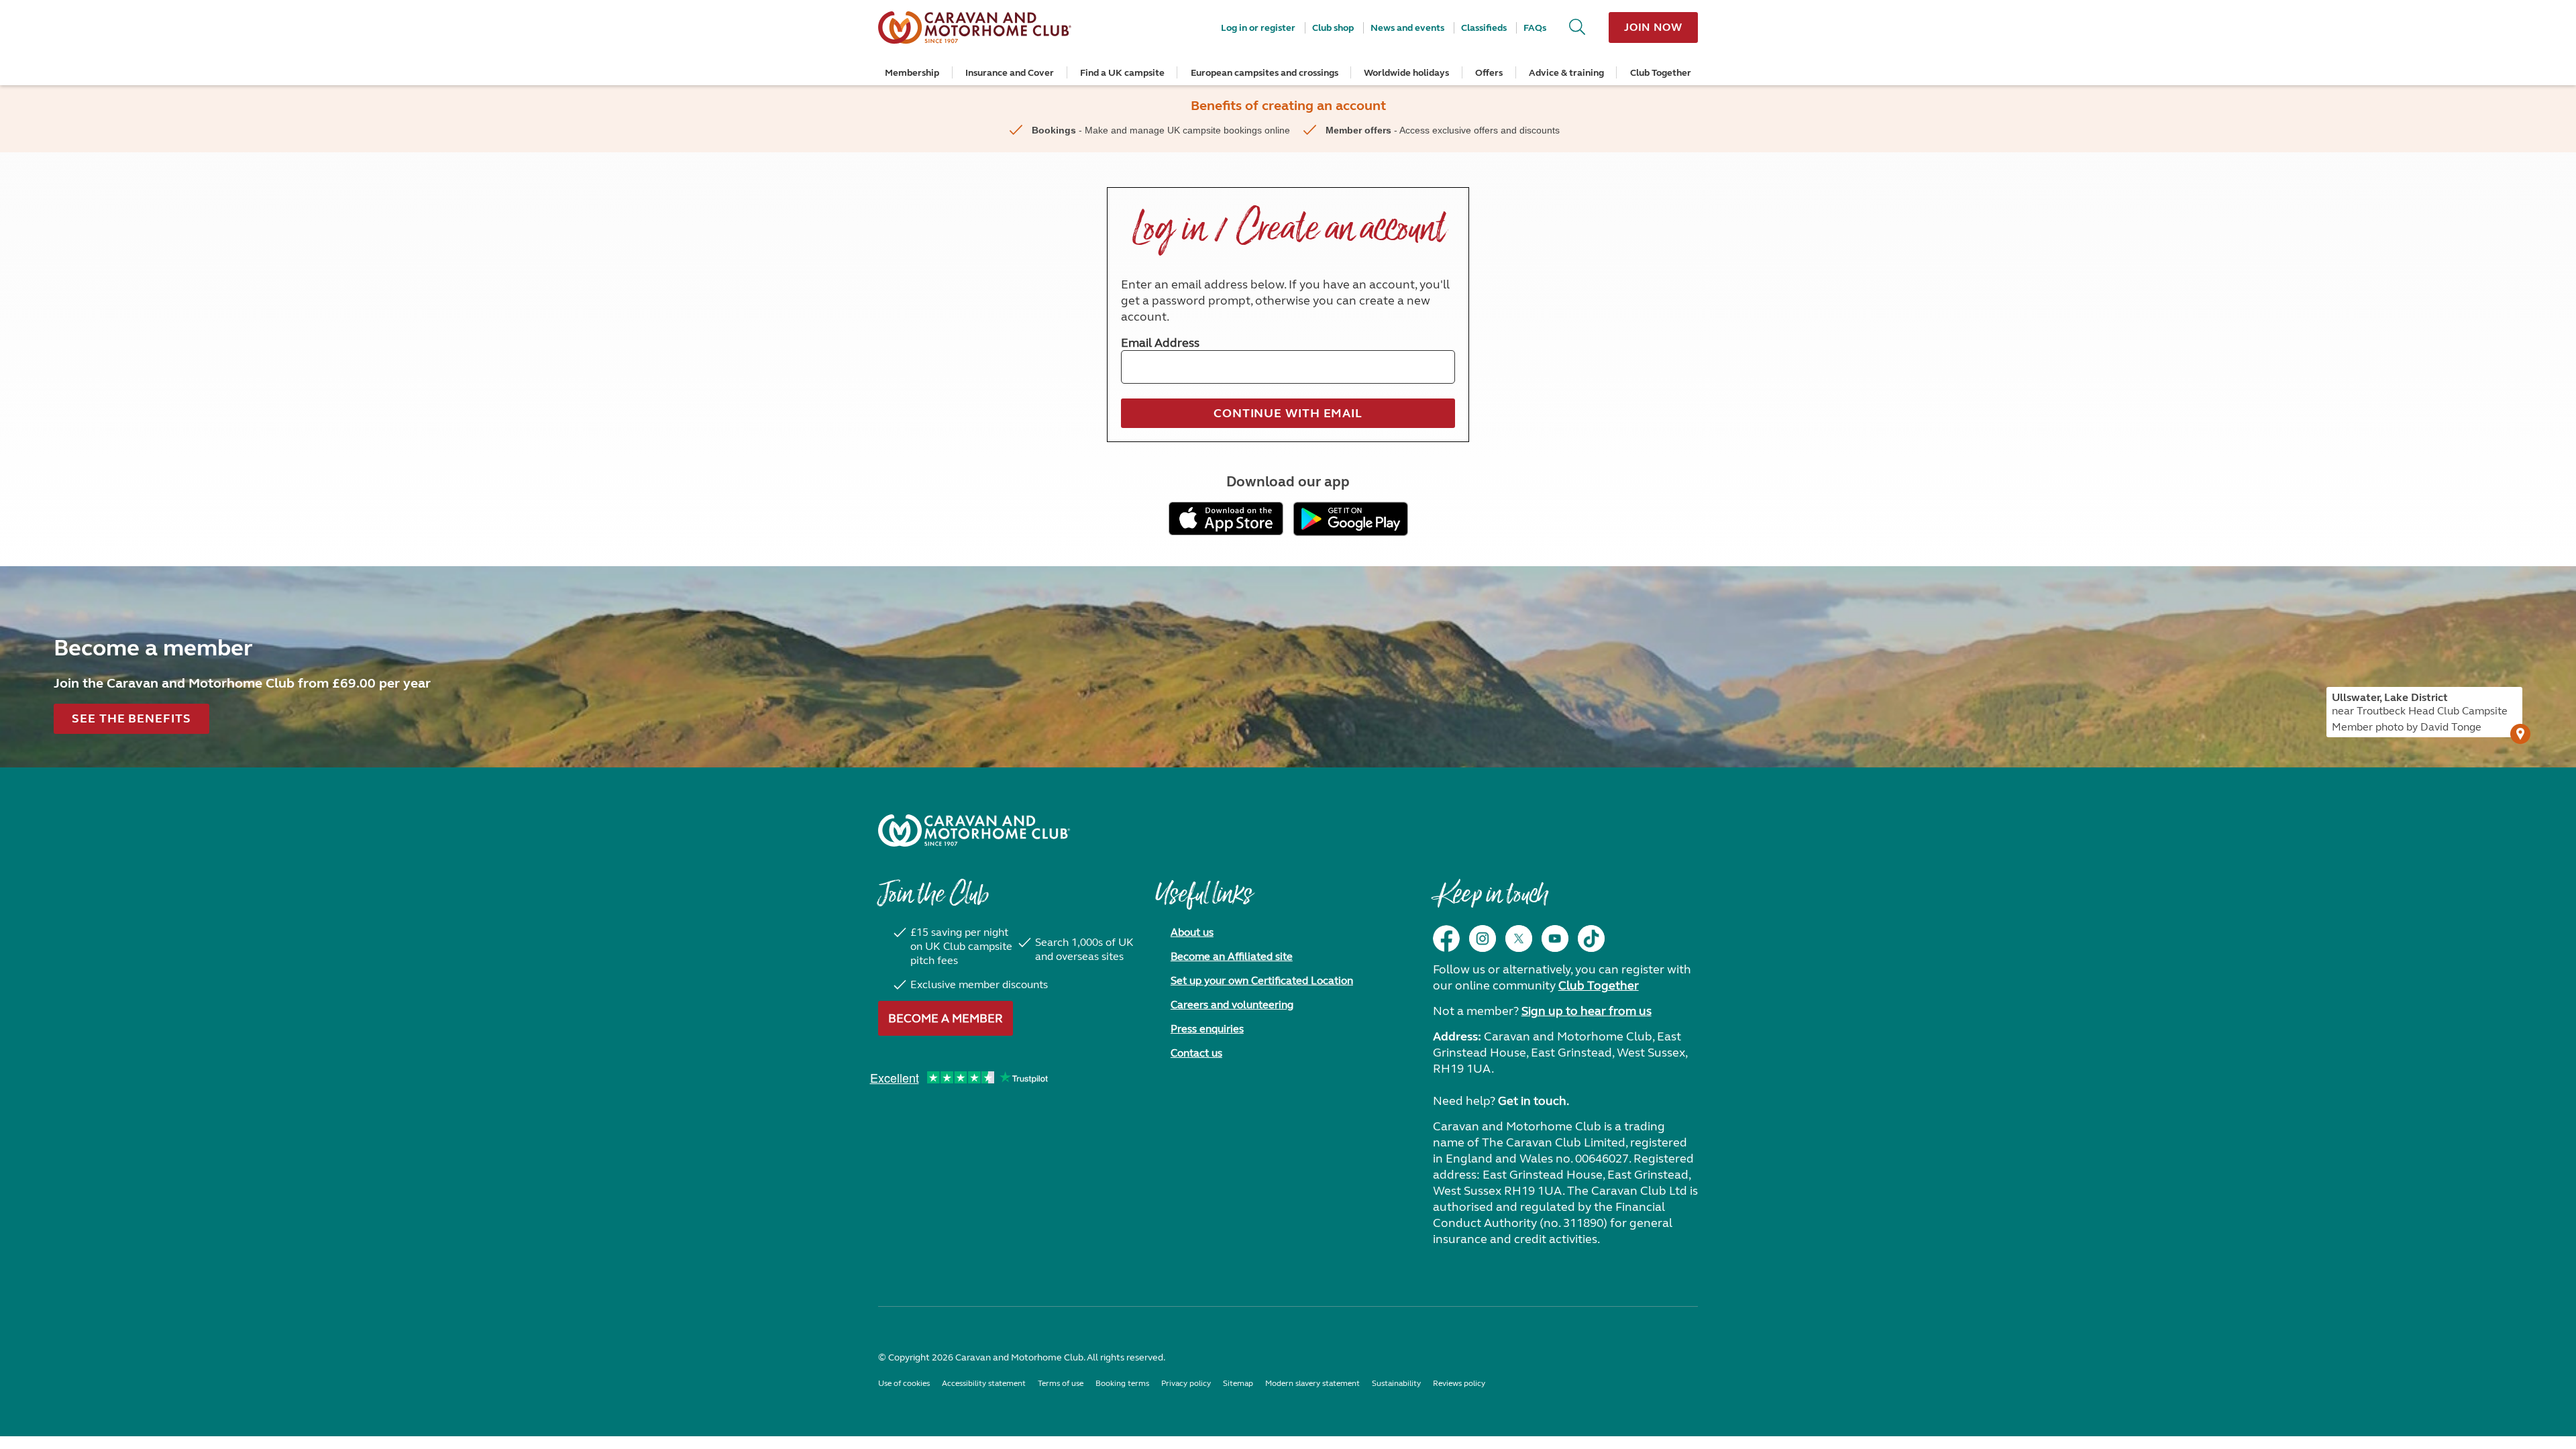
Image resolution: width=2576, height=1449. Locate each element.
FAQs (1535, 28)
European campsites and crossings (1265, 73)
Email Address (1160, 343)
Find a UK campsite (1122, 73)
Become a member (946, 1018)
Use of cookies (904, 1383)
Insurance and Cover (1010, 73)
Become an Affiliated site (1232, 956)
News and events (1407, 28)
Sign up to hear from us (1587, 1011)
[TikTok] (1591, 938)
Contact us (1196, 1053)
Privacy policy (1186, 1383)
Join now (1653, 27)
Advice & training (1566, 73)
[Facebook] (1446, 938)
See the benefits (131, 718)
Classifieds (1484, 28)
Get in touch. (1534, 1101)
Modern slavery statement (1312, 1383)
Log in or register (1258, 28)
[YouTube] (1555, 938)
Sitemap (1238, 1383)
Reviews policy (1459, 1383)
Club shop (1333, 28)
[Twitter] (1519, 938)
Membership (912, 73)
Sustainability (1396, 1383)
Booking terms (1122, 1383)
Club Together (1661, 73)
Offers (1489, 73)
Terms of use (1061, 1383)
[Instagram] (1483, 938)
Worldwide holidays (1406, 73)
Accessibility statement (984, 1383)
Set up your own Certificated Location (1262, 980)
